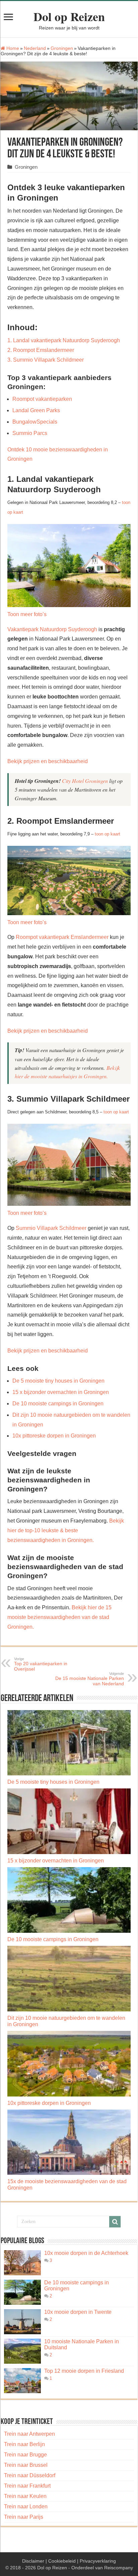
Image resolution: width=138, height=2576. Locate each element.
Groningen (62, 48)
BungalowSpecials (35, 422)
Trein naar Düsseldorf (30, 2475)
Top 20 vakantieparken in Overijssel (41, 1664)
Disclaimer (33, 2561)
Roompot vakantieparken (42, 399)
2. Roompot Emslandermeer (41, 350)
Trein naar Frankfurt (27, 2486)
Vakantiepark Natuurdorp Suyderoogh (52, 629)
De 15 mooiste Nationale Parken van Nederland (90, 1679)
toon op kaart (108, 834)
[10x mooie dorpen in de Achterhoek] (22, 2263)
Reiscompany (119, 2568)
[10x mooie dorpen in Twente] (22, 2322)
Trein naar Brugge (25, 2455)
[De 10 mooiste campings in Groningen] (22, 2292)
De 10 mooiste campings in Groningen (58, 1404)
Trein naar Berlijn (24, 2444)
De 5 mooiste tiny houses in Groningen (58, 1381)
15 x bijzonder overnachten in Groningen (61, 1392)
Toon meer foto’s (27, 614)
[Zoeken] (115, 2222)
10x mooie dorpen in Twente (78, 2312)
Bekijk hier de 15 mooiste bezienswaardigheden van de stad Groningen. (59, 1617)
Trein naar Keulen (25, 2496)
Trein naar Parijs (24, 2517)
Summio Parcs (30, 433)
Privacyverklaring (98, 2561)
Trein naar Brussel (26, 2465)
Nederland (35, 48)
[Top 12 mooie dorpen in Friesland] (22, 2381)
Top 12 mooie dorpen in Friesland (84, 2371)
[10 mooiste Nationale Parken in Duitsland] (22, 2351)
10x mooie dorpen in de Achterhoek (86, 2253)
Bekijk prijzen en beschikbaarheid (48, 761)
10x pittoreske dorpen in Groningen (54, 1436)
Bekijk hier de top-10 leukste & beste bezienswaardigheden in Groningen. (66, 1530)
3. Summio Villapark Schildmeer (46, 360)
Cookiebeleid (62, 2561)
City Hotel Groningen (85, 781)
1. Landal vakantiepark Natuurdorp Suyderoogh (64, 340)
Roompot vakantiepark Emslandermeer (62, 937)
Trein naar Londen (26, 2507)
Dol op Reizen (69, 16)
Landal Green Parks (36, 410)
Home (12, 48)
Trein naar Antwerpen (29, 2434)
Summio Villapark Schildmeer (51, 1228)
